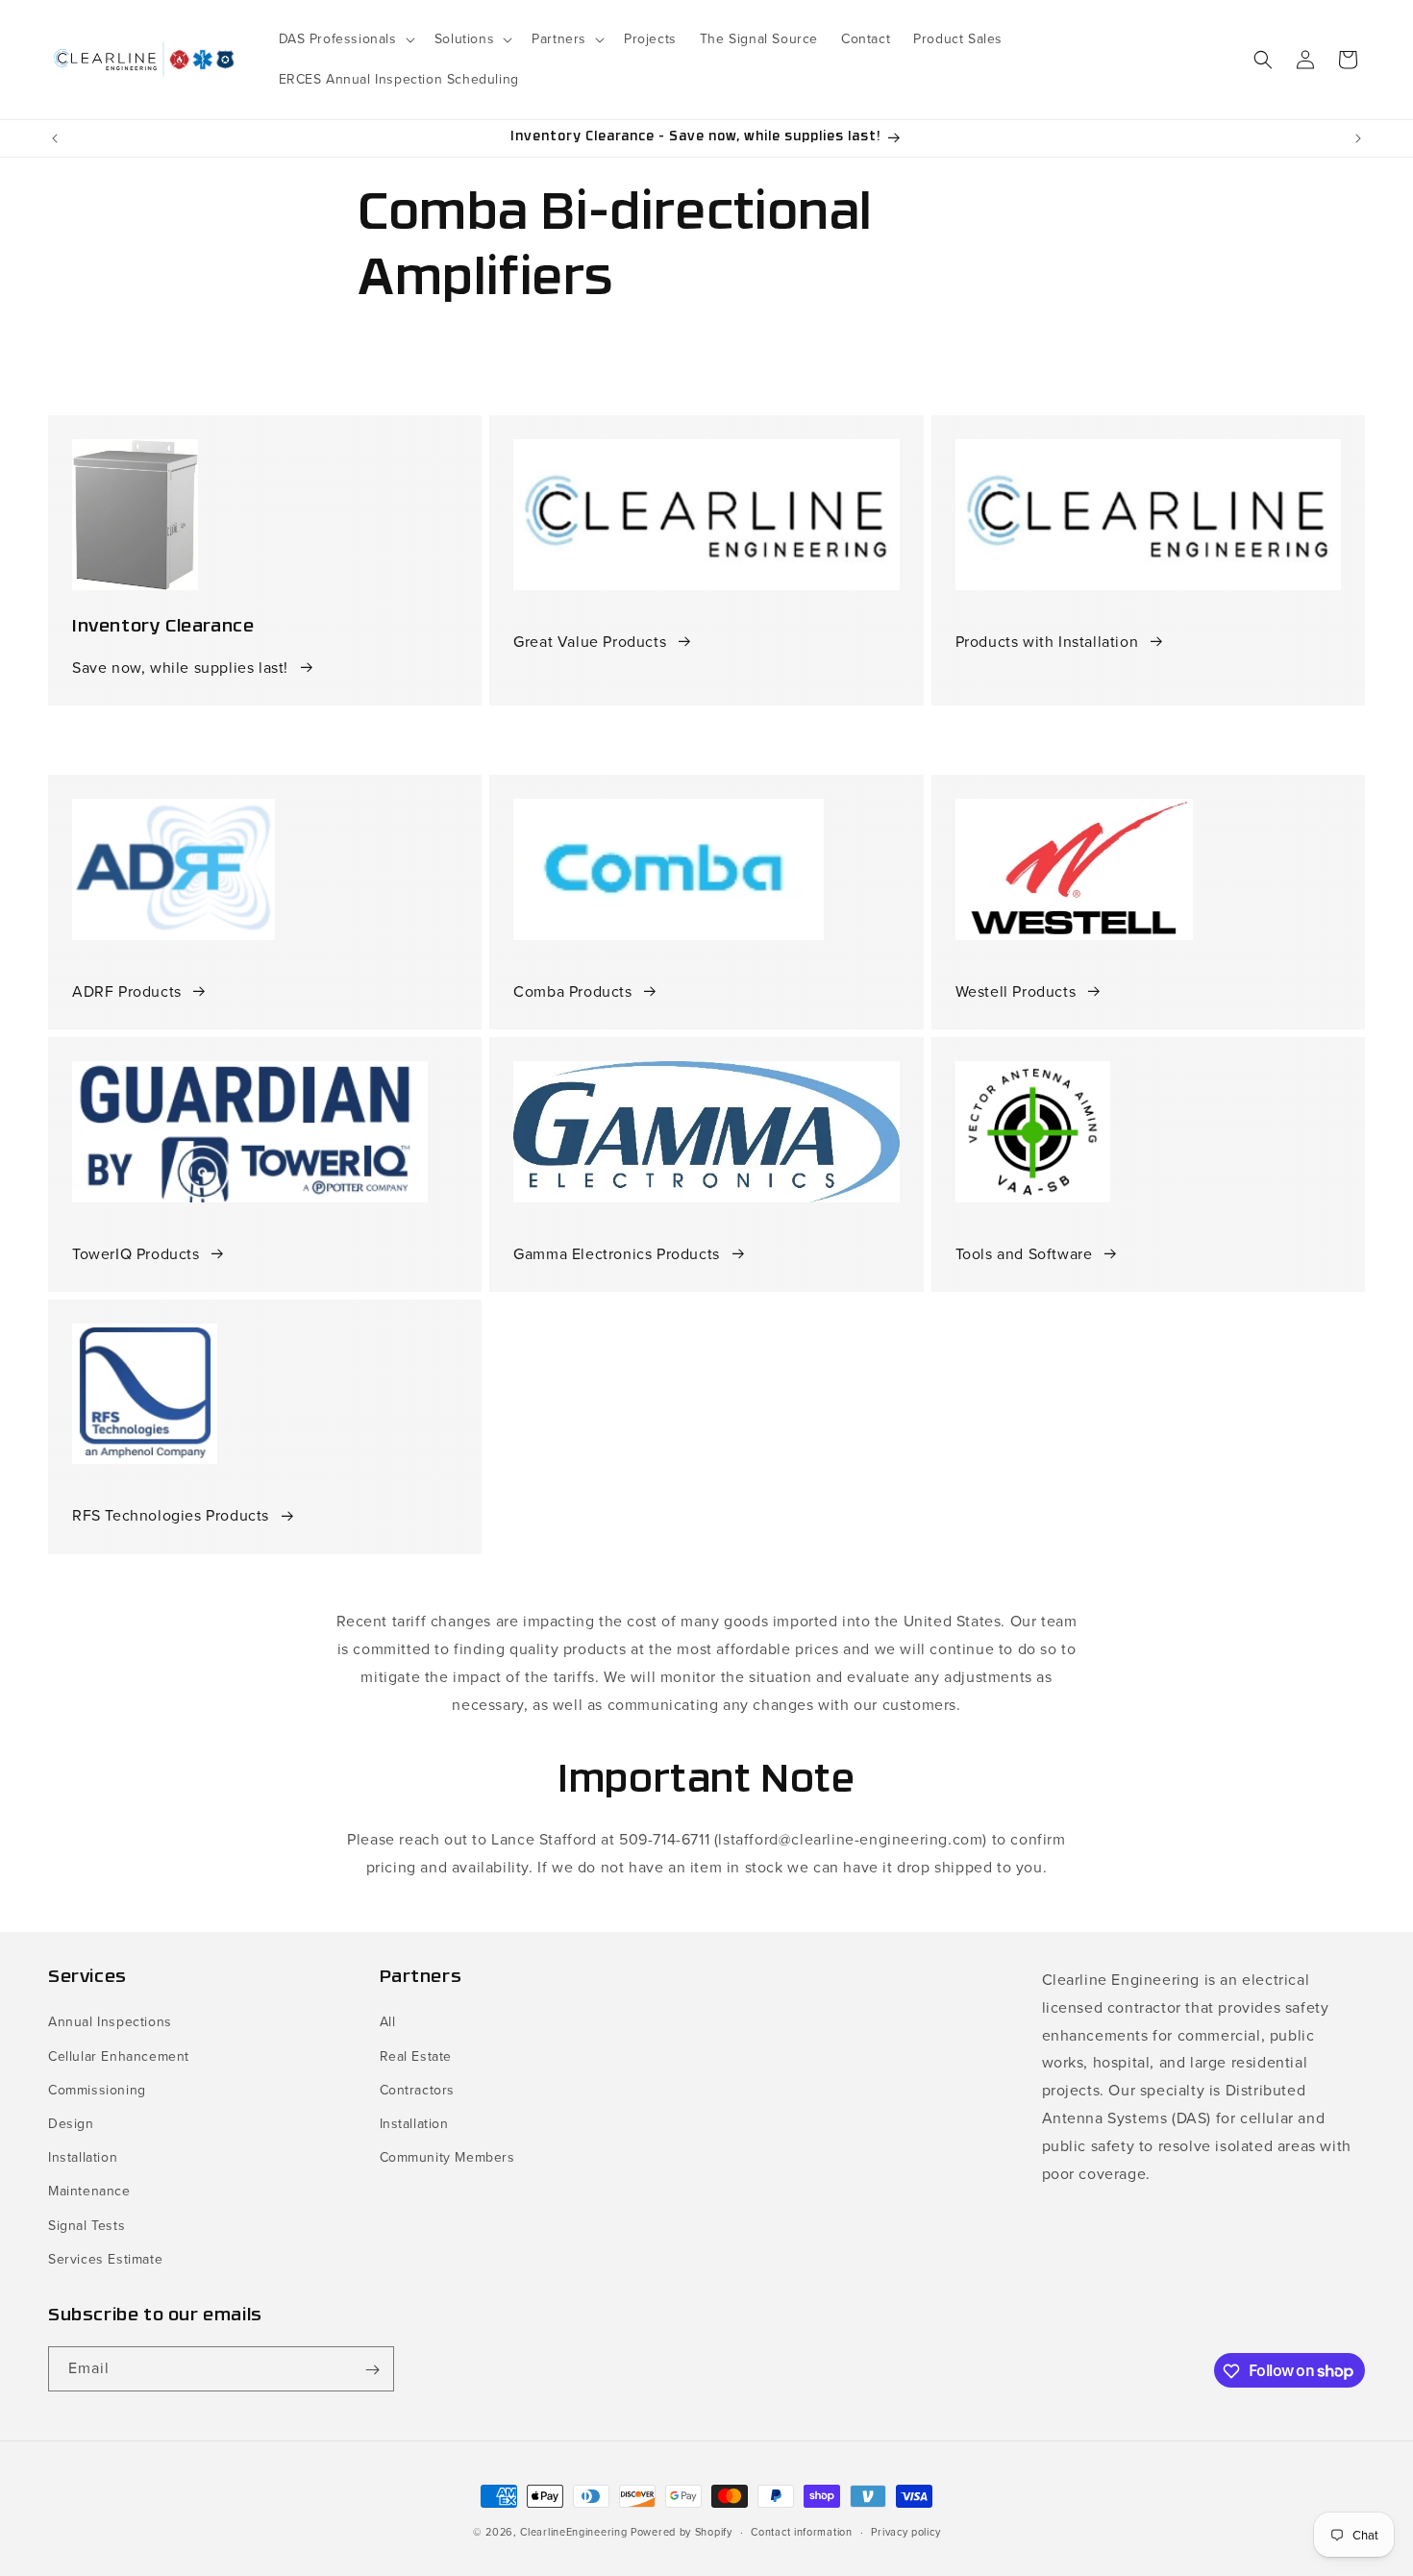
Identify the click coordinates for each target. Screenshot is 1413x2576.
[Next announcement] (1358, 138)
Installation (83, 2157)
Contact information (801, 2531)
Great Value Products (590, 642)
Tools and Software (1024, 1254)
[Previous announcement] (55, 138)
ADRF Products (127, 991)
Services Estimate (105, 2259)
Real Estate (416, 2056)
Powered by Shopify (682, 2532)
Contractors (418, 2090)
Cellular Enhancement (119, 2056)
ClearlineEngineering (573, 2532)
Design (71, 2124)
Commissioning (97, 2090)
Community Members (447, 2157)
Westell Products (1016, 991)
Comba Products (572, 991)
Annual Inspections (110, 2023)
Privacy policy (905, 2531)
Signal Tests (87, 2226)
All (388, 2023)
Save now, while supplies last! (180, 668)
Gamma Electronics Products (617, 1254)
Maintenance (89, 2192)
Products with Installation (1047, 642)
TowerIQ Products (136, 1254)
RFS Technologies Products (171, 1515)
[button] (345, 39)
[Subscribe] (372, 2370)
